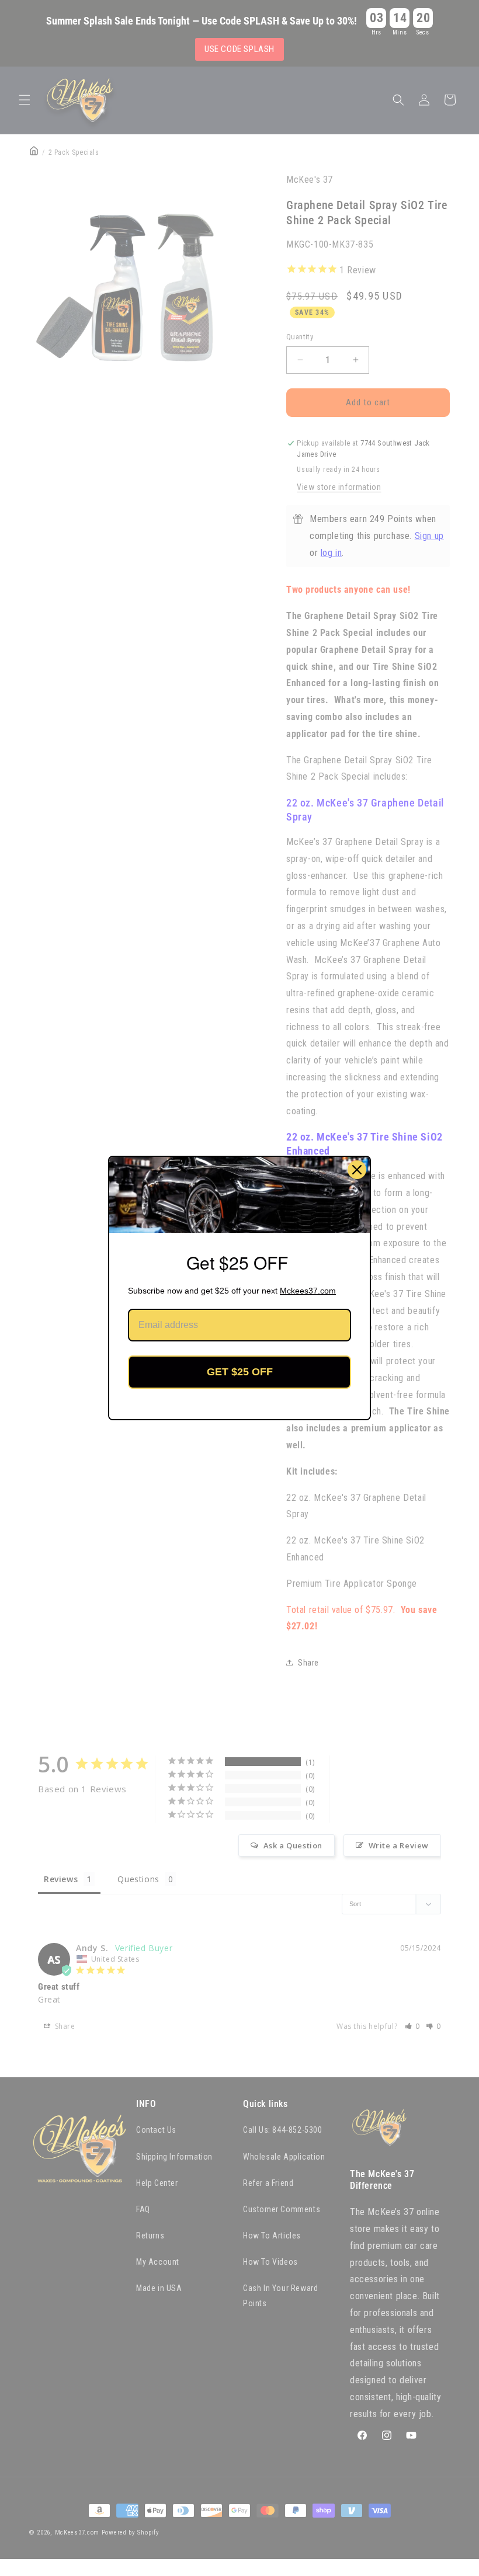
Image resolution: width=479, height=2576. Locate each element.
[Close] (357, 1170)
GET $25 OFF (240, 1372)
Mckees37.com (308, 1291)
